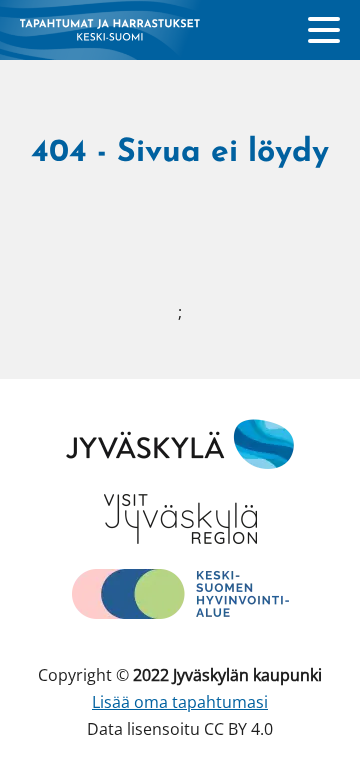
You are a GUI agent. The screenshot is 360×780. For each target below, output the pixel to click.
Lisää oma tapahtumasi (180, 702)
